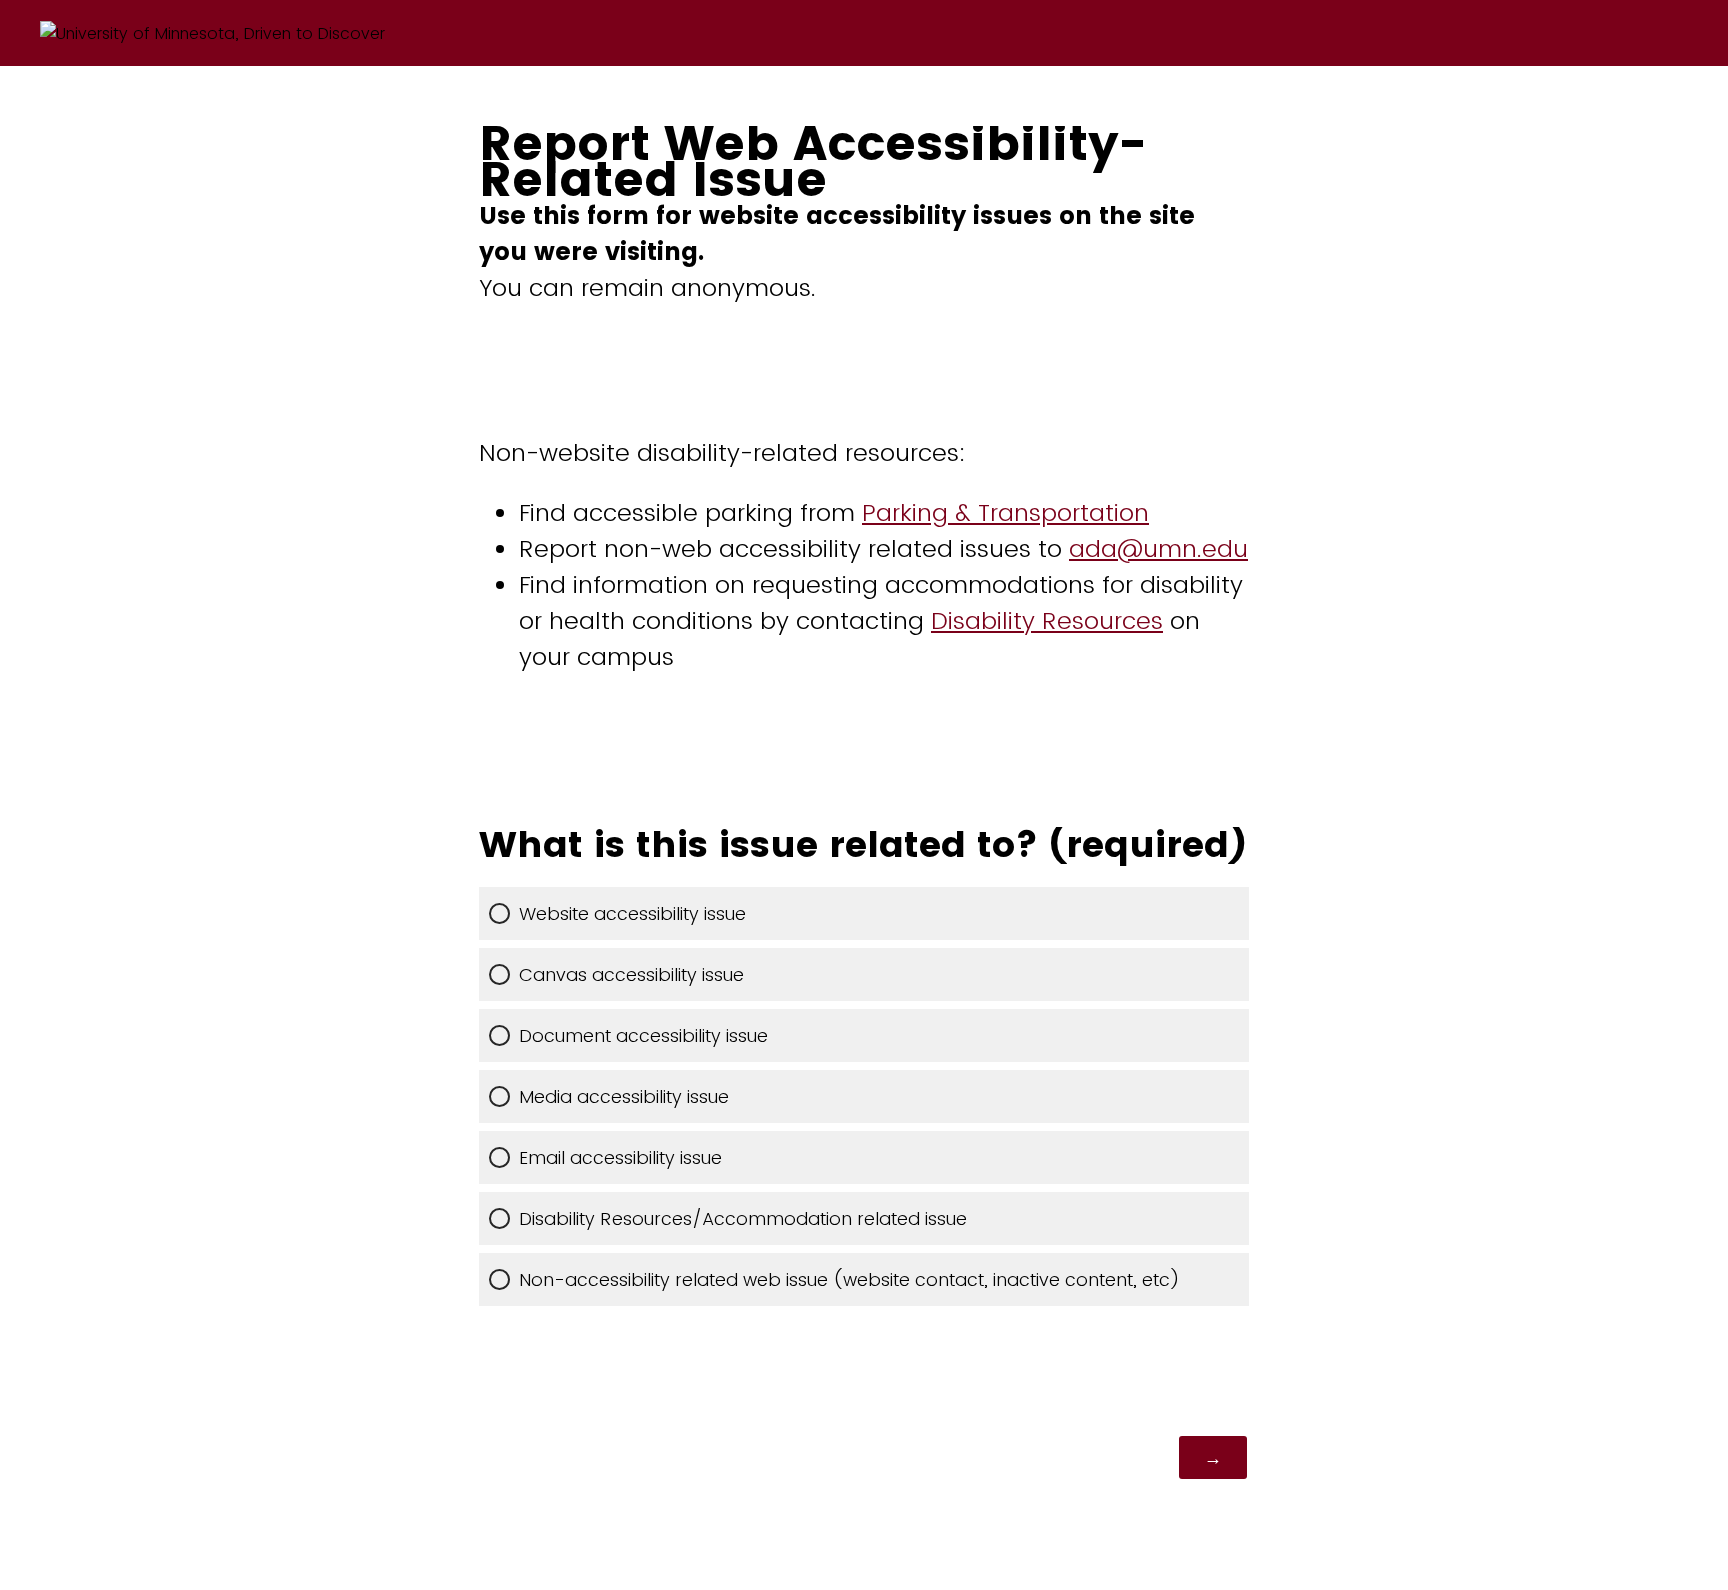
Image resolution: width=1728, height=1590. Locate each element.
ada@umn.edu (1158, 548)
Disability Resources (1047, 620)
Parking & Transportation (1005, 512)
